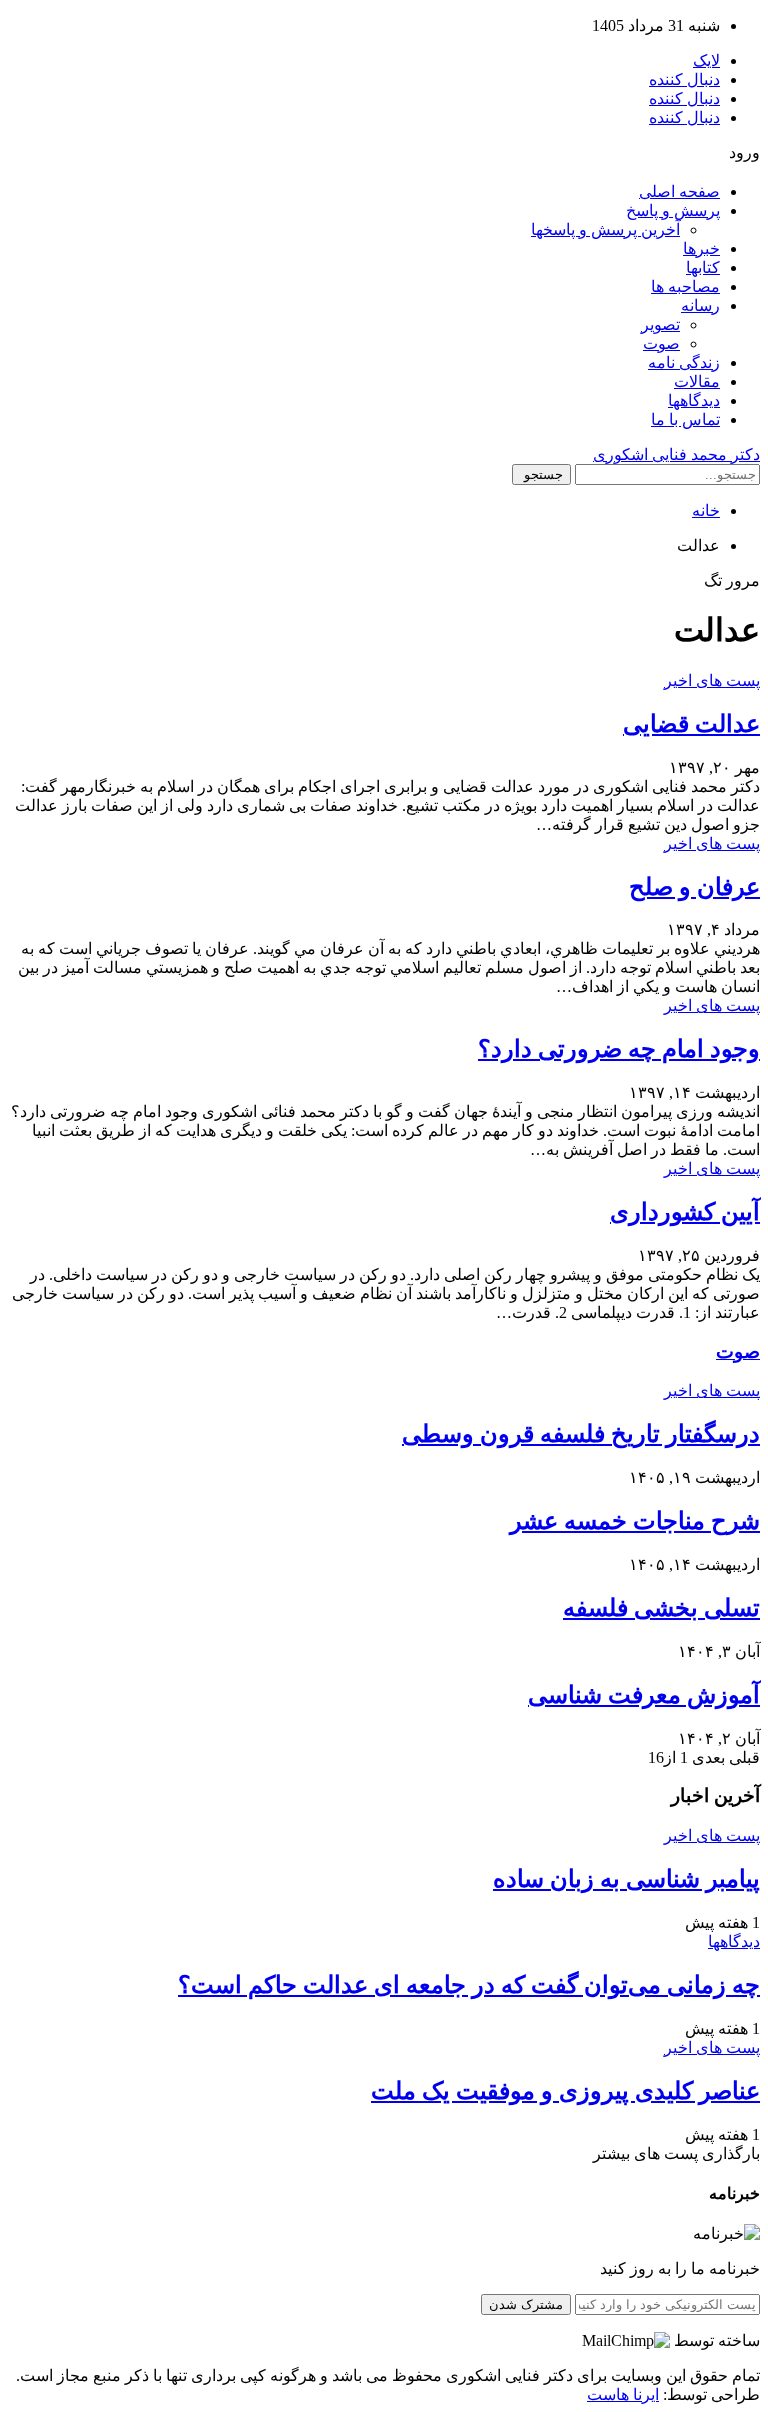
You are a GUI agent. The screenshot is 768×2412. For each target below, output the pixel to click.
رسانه (700, 305)
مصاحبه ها (685, 286)
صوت (661, 343)
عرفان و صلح (694, 887)
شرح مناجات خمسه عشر (635, 1521)
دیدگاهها (694, 400)
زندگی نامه (684, 362)
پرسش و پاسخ (673, 210)
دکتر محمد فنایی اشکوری (676, 454)
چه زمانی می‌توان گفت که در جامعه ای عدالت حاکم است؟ (469, 1985)
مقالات (697, 381)
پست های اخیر (712, 680)
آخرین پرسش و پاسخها (605, 229)
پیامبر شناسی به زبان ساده (626, 1879)
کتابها (703, 267)
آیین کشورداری (685, 1212)
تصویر (660, 324)
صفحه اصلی (679, 191)
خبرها (701, 248)
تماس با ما (685, 419)
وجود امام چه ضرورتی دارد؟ (619, 1049)
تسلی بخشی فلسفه (661, 1608)
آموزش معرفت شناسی (644, 1695)
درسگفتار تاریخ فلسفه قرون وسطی (581, 1434)
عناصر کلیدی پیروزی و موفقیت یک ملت (565, 2091)
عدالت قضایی (691, 724)
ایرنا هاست (623, 2394)
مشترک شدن (526, 2304)
